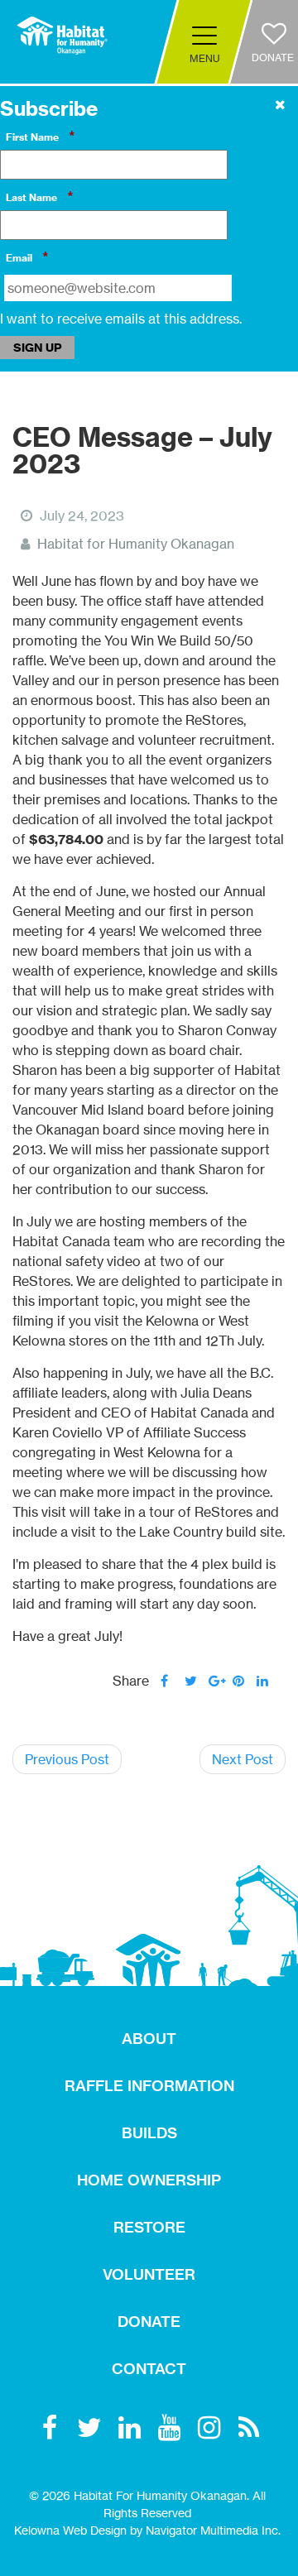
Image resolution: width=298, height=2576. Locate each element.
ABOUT (149, 2039)
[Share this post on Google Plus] (215, 1681)
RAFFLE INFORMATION (149, 2086)
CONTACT (149, 2369)
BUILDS (149, 2133)
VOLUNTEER (149, 2274)
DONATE (149, 2322)
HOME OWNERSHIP (149, 2180)
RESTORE (149, 2227)
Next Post (243, 1759)
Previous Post (67, 1759)
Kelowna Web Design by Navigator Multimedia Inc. (147, 2530)
